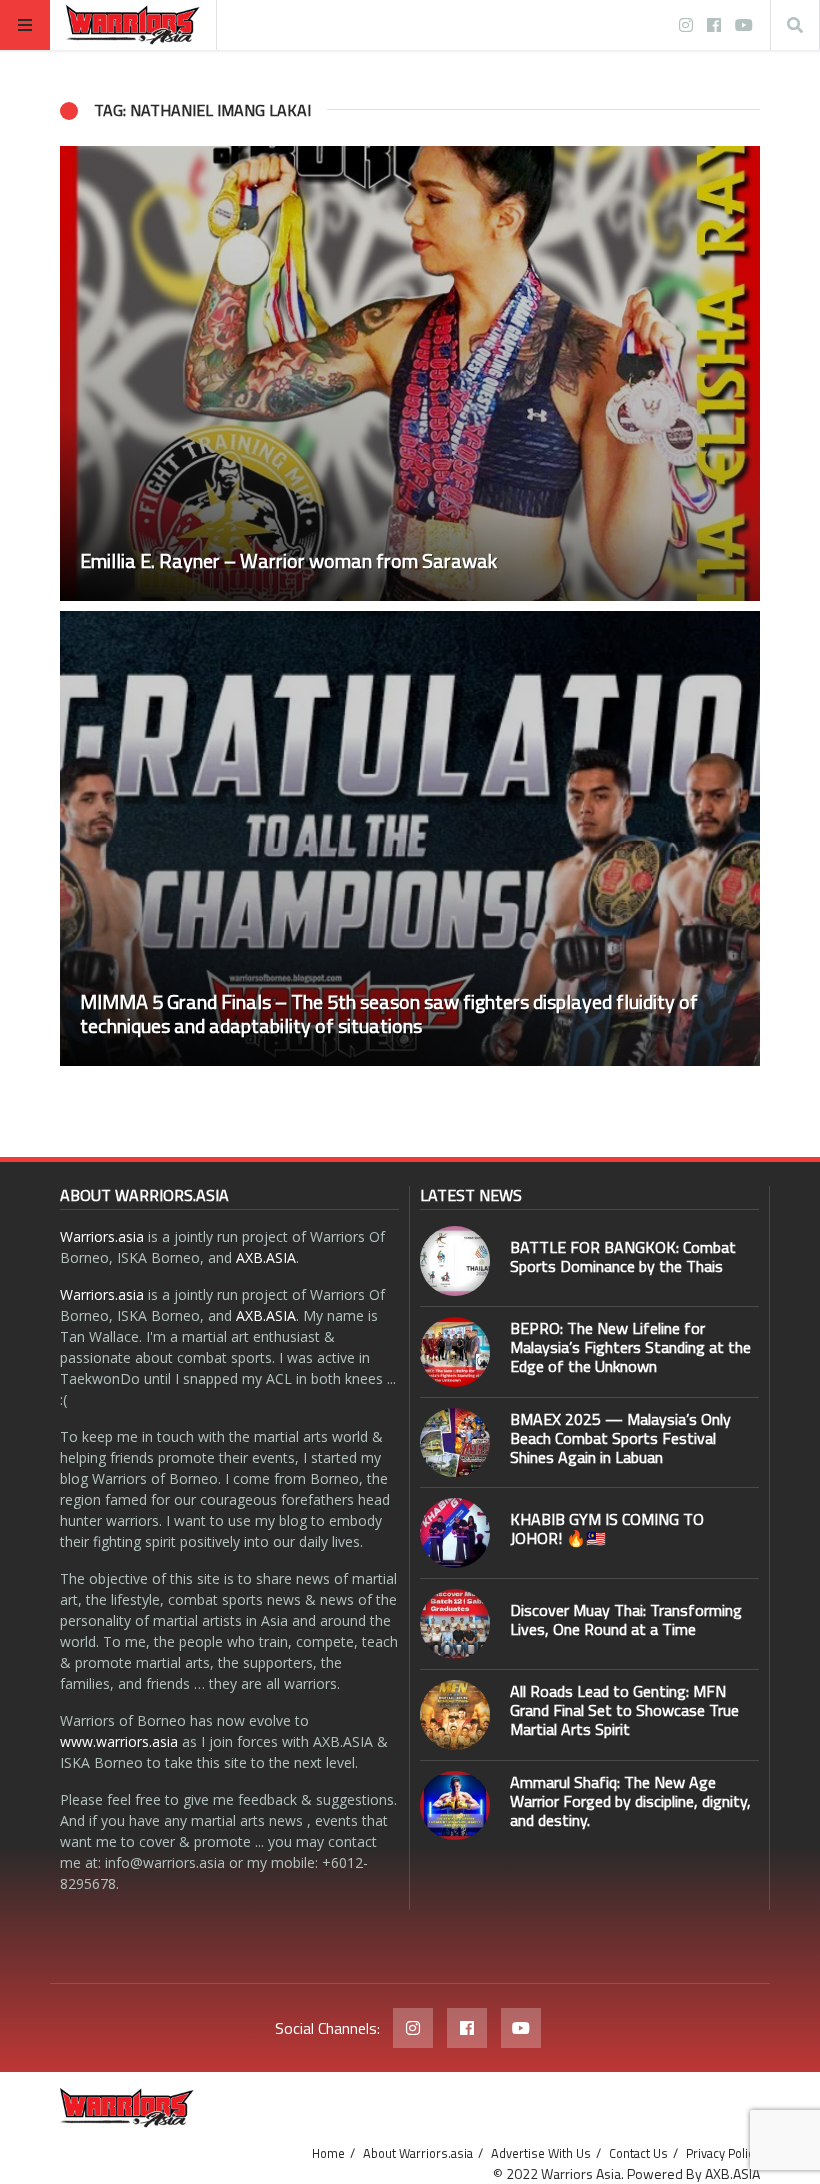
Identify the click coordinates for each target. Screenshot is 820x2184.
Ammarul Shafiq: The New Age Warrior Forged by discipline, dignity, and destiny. (630, 1801)
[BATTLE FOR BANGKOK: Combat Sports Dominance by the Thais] (455, 1261)
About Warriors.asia (418, 2153)
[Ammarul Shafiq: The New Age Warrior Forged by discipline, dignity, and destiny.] (455, 1806)
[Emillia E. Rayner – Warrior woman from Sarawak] (410, 373)
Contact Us (638, 2153)
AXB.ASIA (266, 1257)
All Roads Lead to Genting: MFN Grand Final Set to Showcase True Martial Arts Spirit (624, 1710)
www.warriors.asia (119, 1741)
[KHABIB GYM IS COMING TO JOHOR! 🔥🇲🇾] (455, 1533)
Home (328, 2153)
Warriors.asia (102, 1236)
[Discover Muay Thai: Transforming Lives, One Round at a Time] (455, 1624)
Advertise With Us (541, 2153)
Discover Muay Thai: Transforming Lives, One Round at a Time (626, 1619)
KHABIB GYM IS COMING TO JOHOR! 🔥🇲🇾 (607, 1528)
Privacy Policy (723, 2153)
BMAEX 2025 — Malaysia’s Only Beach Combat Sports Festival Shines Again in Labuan (620, 1438)
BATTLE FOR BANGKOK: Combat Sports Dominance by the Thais (623, 1256)
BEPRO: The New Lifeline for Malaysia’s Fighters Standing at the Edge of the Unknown (630, 1347)
